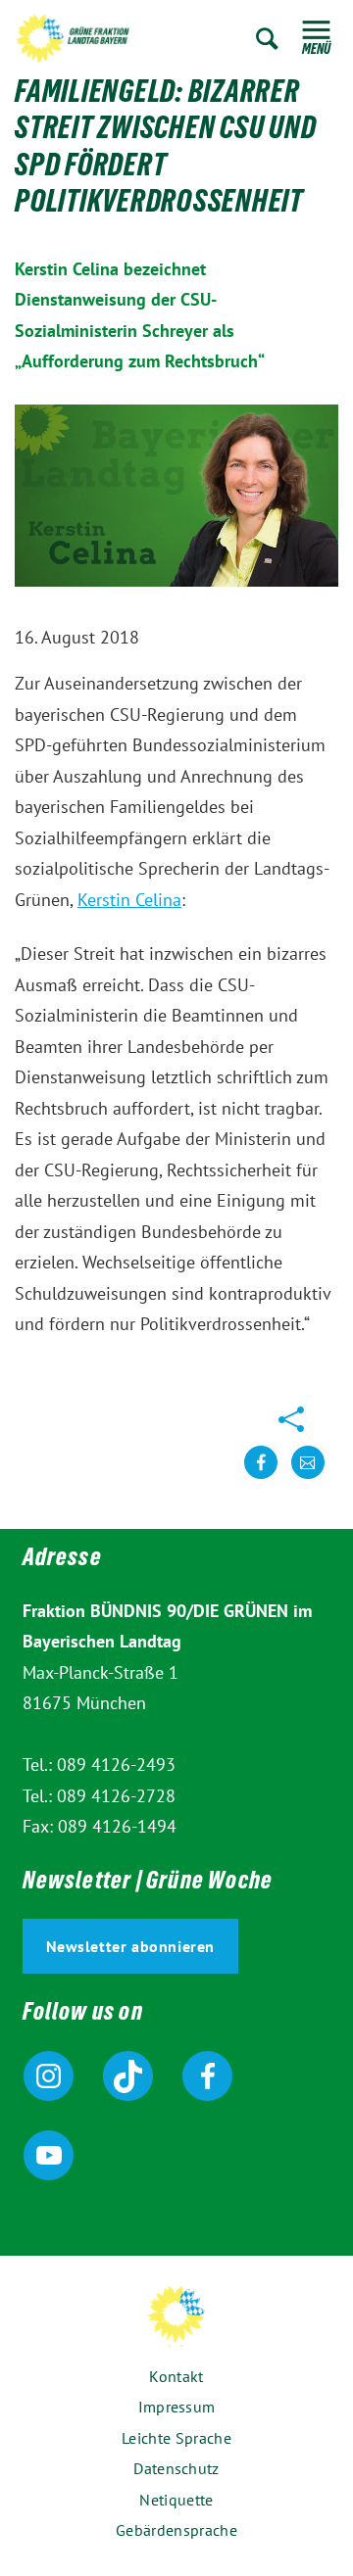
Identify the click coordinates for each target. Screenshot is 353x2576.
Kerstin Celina (129, 900)
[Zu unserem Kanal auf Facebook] (207, 2076)
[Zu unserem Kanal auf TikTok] (128, 2076)
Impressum (177, 2407)
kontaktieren (308, 1478)
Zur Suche (267, 39)
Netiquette (176, 2500)
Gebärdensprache (176, 2530)
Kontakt (176, 2376)
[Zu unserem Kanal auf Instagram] (49, 2076)
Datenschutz (176, 2468)
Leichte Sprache (176, 2438)
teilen (261, 1478)
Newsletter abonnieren (131, 1946)
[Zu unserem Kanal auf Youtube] (49, 2155)
